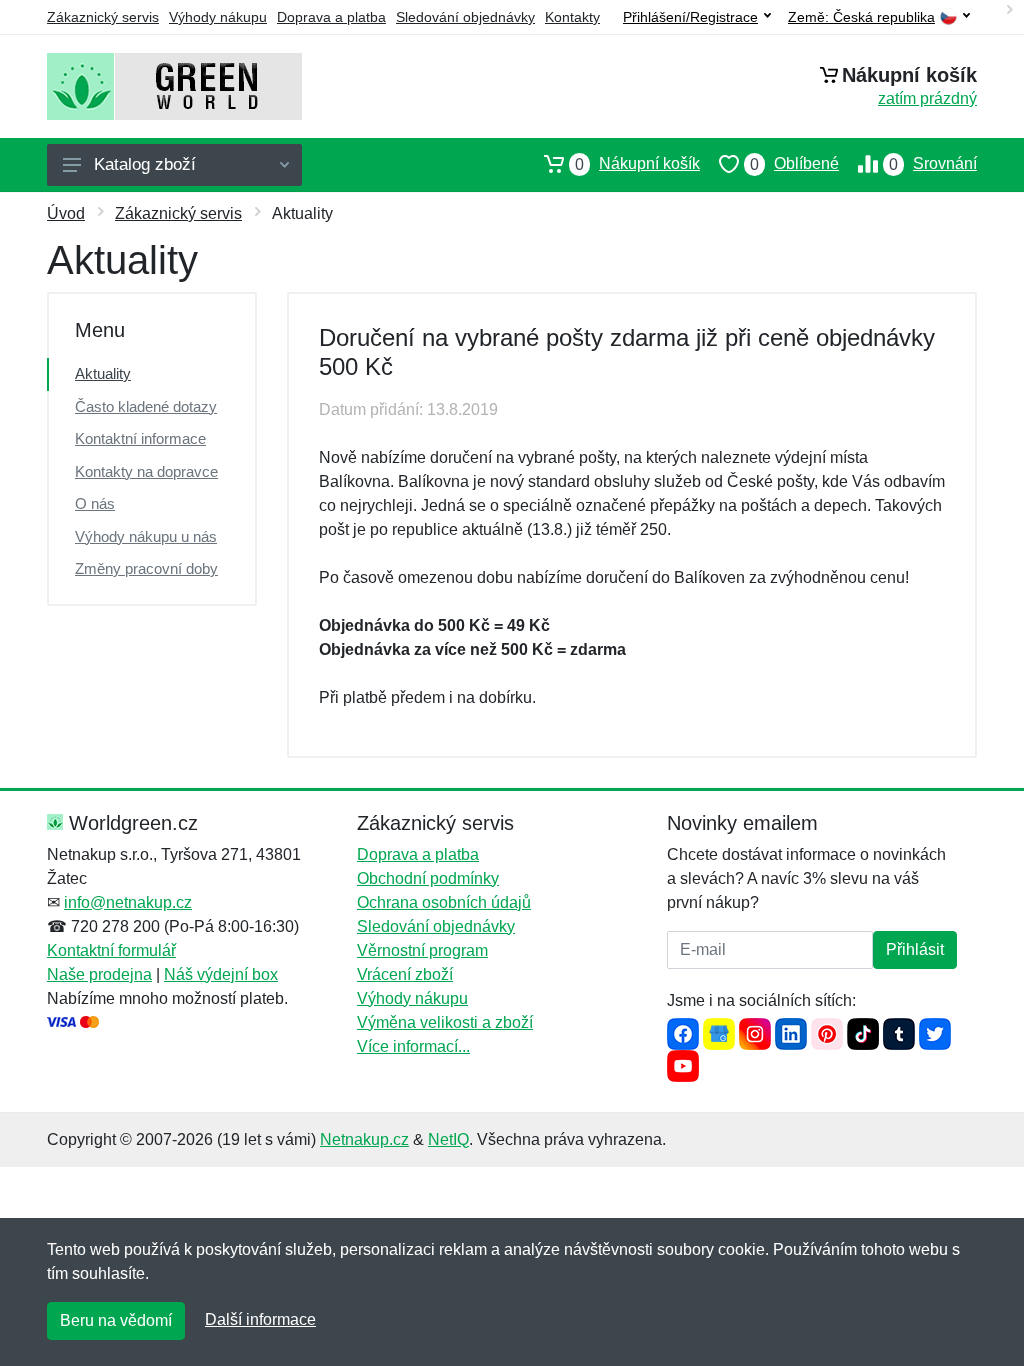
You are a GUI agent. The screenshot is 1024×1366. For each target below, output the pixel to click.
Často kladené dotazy (146, 406)
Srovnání (933, 164)
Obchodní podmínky (428, 878)
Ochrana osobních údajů (444, 902)
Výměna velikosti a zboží (445, 1022)
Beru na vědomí (116, 1320)
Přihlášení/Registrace (690, 17)
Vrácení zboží (405, 974)
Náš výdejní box (221, 974)
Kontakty (572, 17)
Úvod (66, 213)
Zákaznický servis (103, 17)
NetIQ (448, 1139)
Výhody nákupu (218, 17)
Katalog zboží (145, 164)
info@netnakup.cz (128, 902)
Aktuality (103, 373)
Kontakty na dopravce (146, 471)
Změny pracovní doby (146, 568)
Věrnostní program (422, 950)
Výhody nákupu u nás (146, 536)
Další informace (260, 1319)
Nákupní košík (637, 164)
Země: (861, 17)
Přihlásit (915, 949)
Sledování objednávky (465, 17)
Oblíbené (794, 164)
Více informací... (413, 1046)
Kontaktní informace (140, 438)
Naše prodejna (99, 974)
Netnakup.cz (364, 1139)
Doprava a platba (331, 17)
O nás (95, 503)
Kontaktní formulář (111, 950)
